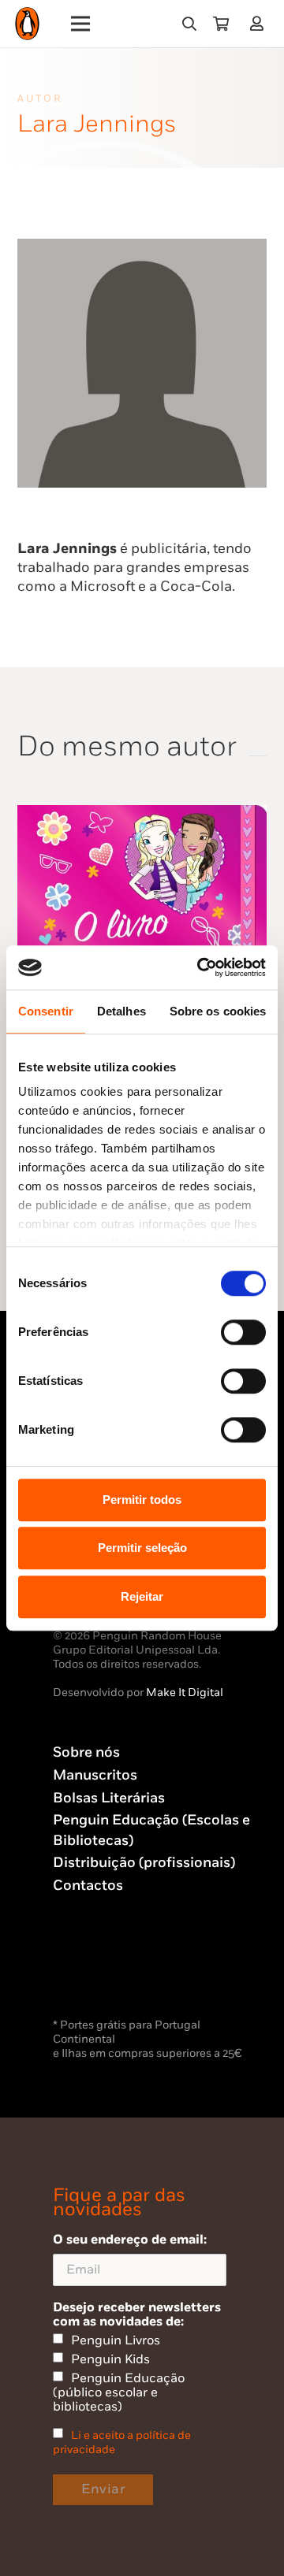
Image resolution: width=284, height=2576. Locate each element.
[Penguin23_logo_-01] (27, 24)
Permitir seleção (142, 1548)
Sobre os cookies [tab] (218, 1011)
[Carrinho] (221, 24)
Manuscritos (95, 1775)
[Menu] (81, 24)
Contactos (88, 1886)
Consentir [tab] (46, 1011)
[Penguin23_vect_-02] (100, 1973)
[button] (189, 24)
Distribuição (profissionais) (144, 1863)
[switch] (243, 1332)
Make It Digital (185, 1693)
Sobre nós (86, 1752)
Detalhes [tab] (121, 1011)
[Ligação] (260, 23)
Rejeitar (142, 1596)
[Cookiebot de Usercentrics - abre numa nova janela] (200, 967)
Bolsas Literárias (109, 1798)
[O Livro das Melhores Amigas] (142, 814)
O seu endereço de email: (130, 2240)
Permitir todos (142, 1500)
